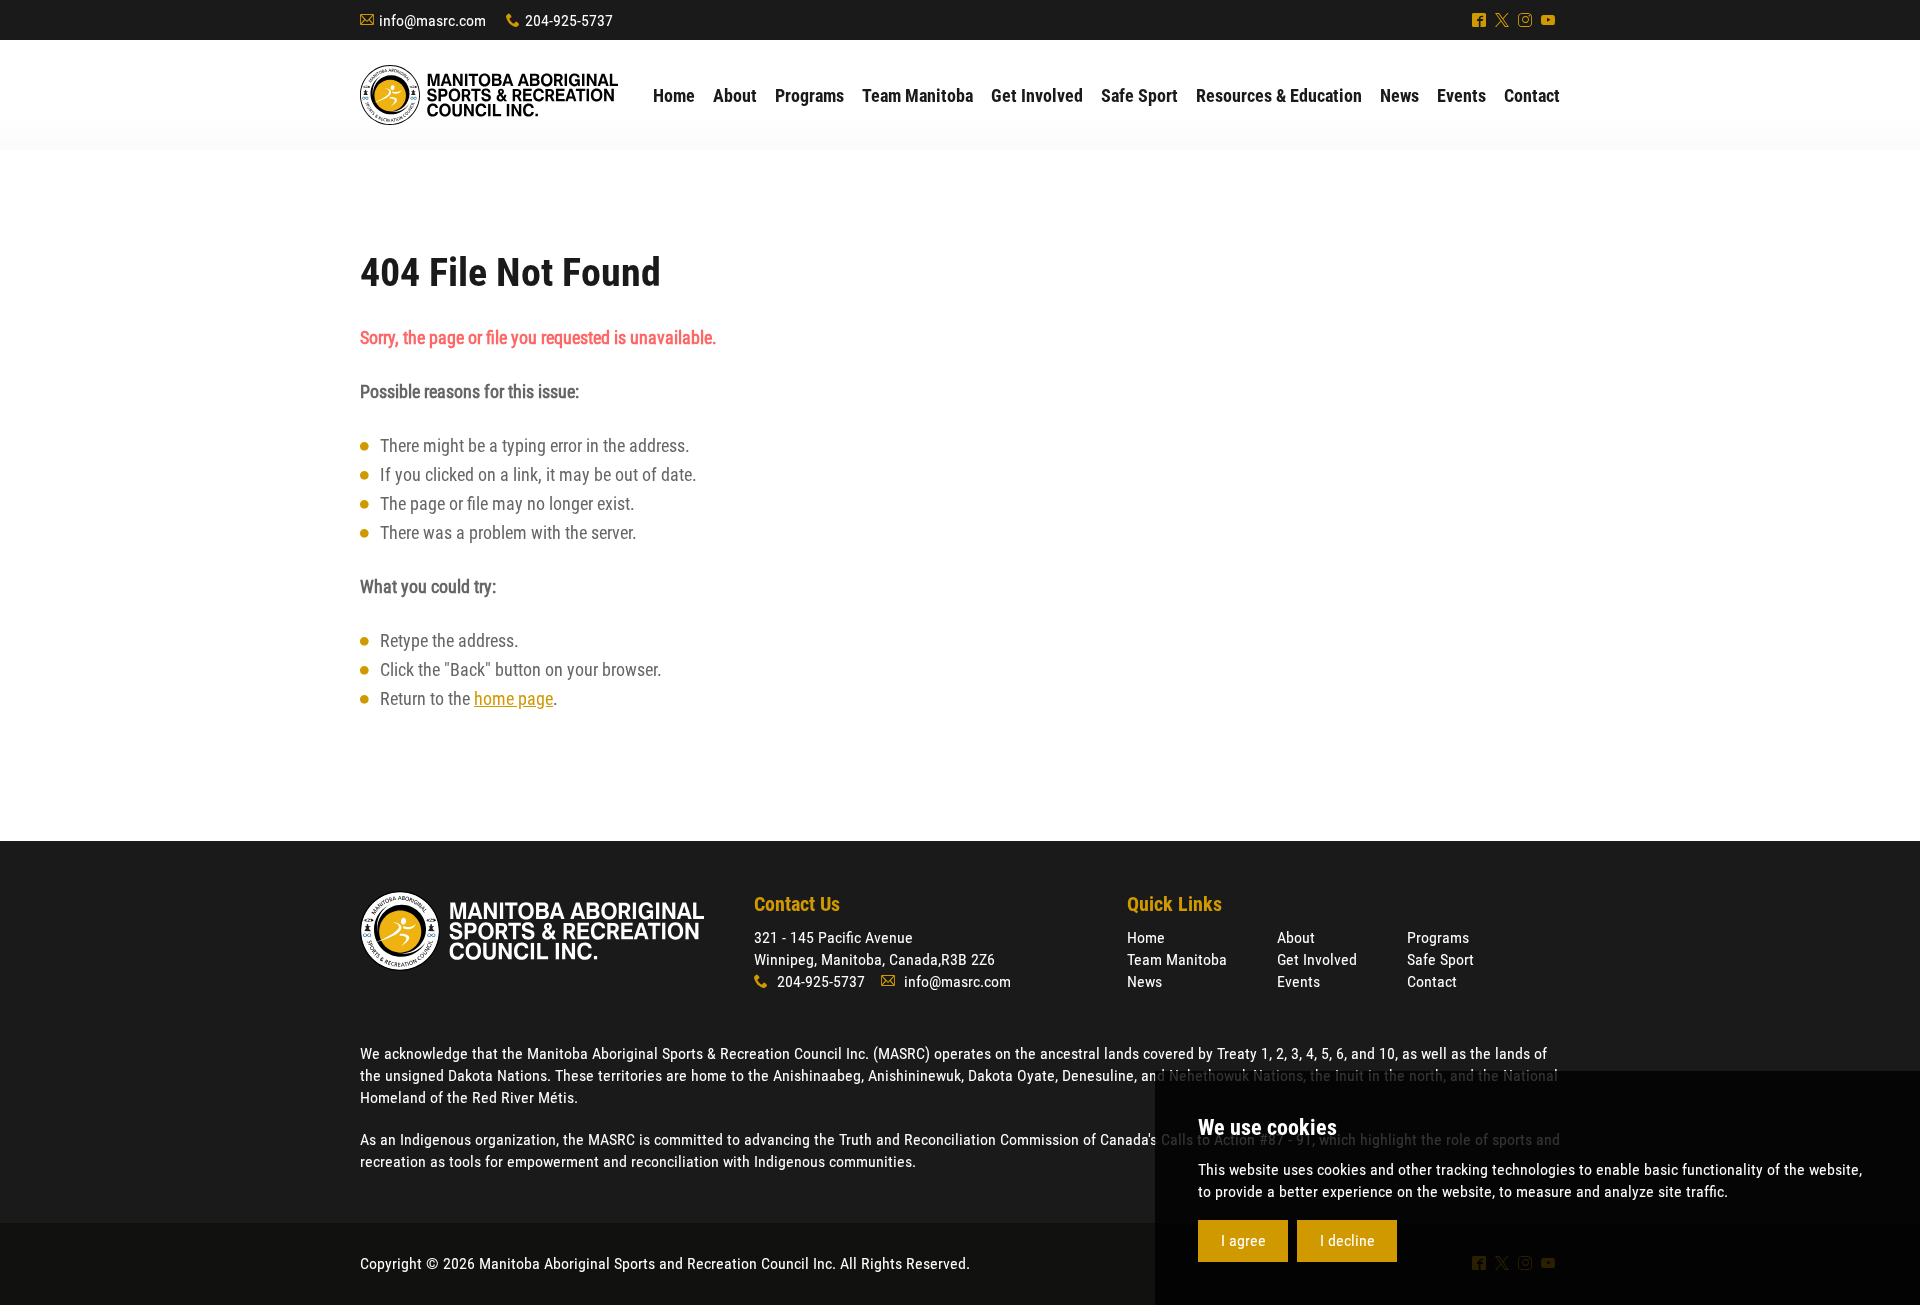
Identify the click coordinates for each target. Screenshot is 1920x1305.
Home (1146, 937)
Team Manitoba (1177, 959)
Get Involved (1317, 959)
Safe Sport (1440, 959)
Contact (1432, 981)
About (1296, 937)
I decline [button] (1347, 1240)
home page (513, 698)
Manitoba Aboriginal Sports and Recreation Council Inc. (489, 95)
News (1144, 981)
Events (1298, 981)
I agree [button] (1243, 1240)
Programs (1438, 937)
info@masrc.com (432, 20)
